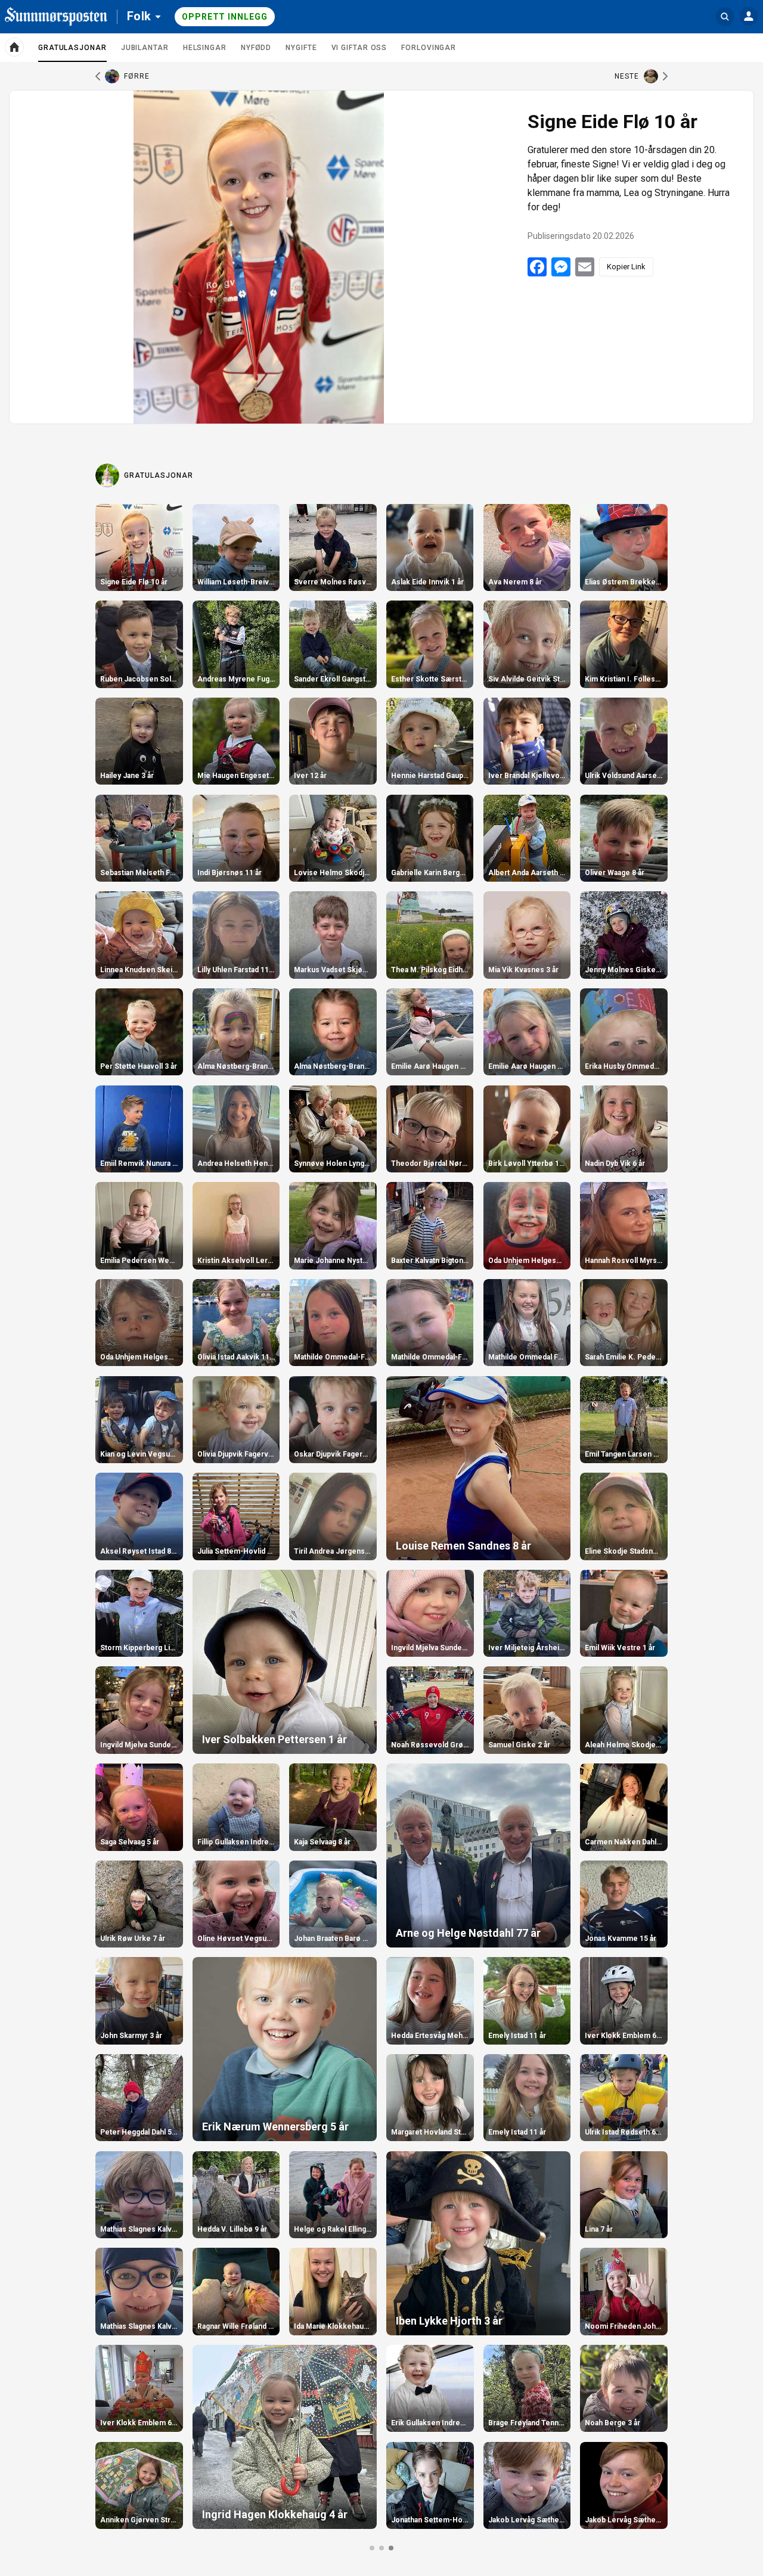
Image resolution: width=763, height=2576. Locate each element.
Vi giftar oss (359, 48)
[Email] (585, 267)
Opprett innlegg (225, 17)
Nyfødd (256, 48)
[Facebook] (537, 267)
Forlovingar (429, 48)
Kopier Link (626, 267)
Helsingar (205, 48)
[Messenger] (561, 267)
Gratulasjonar (72, 52)
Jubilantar (145, 48)
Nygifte (301, 48)
